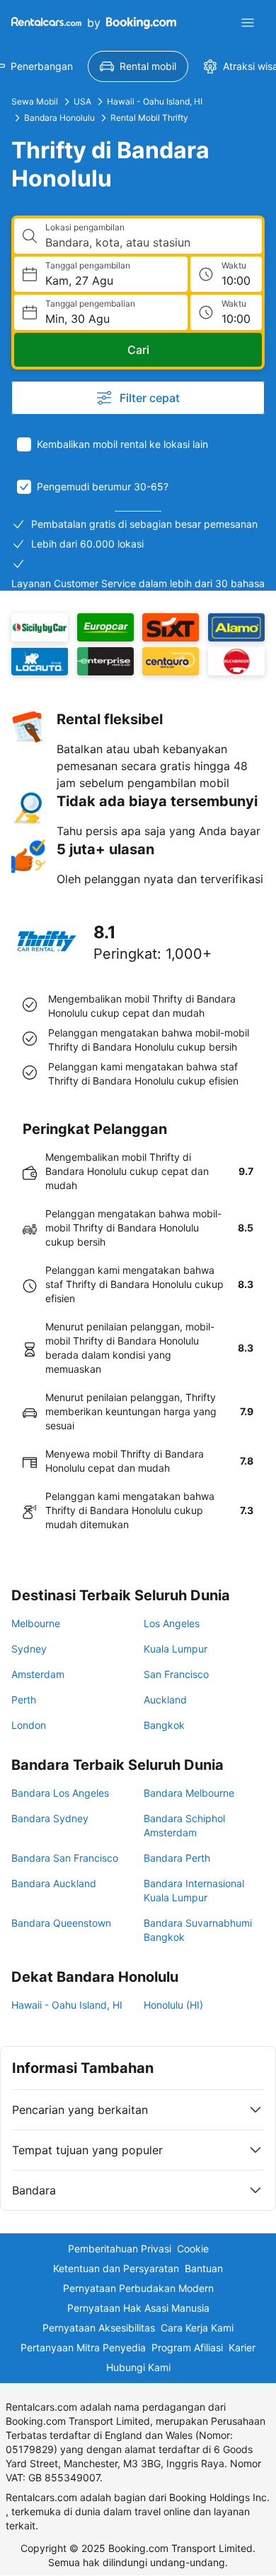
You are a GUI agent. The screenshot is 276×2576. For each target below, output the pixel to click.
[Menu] (248, 23)
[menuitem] (138, 66)
